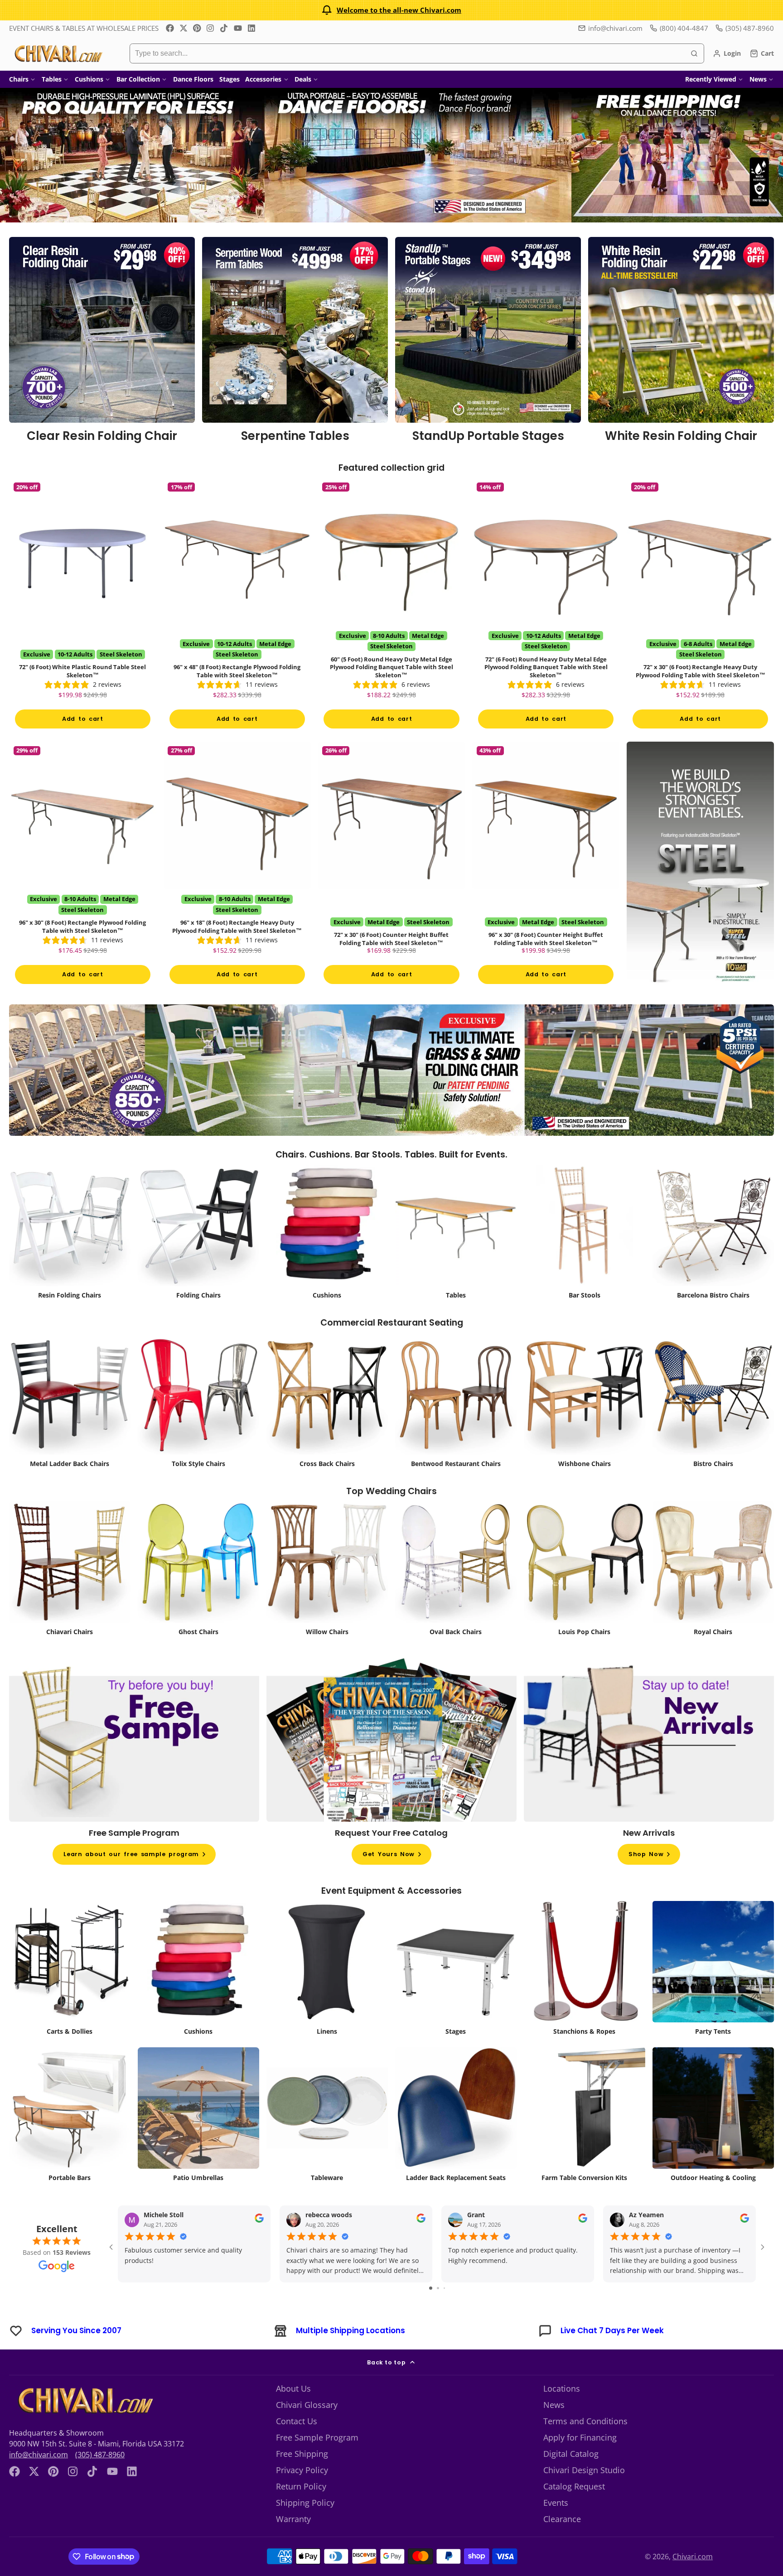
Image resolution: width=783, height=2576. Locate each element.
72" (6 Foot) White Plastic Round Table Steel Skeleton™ (83, 606)
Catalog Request (574, 2486)
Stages (230, 79)
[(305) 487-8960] (745, 28)
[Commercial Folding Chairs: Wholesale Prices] (198, 1234)
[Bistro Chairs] (713, 1403)
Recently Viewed (711, 79)
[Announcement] (391, 10)
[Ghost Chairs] (198, 1571)
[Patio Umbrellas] (198, 2117)
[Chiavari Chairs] (70, 1571)
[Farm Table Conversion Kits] (585, 2117)
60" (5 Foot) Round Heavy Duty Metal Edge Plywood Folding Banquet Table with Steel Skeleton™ (392, 606)
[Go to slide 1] (431, 2288)
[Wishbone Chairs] (585, 1403)
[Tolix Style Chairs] (198, 1403)
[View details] (102, 343)
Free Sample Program (317, 2437)
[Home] (58, 53)
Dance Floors (193, 79)
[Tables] (456, 1234)
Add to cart (82, 719)
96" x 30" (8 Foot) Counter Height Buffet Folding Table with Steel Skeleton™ (546, 866)
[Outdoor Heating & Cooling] (713, 2117)
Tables (52, 79)
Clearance (562, 2519)
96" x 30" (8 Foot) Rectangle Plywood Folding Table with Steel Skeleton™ (83, 866)
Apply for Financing (580, 2437)
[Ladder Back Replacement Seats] (456, 2117)
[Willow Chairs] (327, 1571)
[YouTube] (238, 28)
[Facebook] (170, 28)
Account (727, 53)
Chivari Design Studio (584, 2470)
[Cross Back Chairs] (327, 1403)
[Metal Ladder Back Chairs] (70, 1403)
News (758, 79)
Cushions (89, 79)
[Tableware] (327, 2117)
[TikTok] (224, 28)
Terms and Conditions (585, 2421)
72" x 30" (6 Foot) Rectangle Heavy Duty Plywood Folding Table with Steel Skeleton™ (700, 606)
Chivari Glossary (307, 2405)
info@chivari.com (615, 28)
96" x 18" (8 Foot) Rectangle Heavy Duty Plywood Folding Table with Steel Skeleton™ (237, 866)
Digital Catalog (571, 2454)
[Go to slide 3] (444, 2288)
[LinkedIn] (251, 28)
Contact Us (297, 2421)
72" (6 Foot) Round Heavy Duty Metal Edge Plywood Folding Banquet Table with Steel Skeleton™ (546, 606)
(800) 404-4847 (684, 28)
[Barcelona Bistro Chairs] (713, 1234)
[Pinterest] (197, 28)
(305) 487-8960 (100, 2455)
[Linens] (327, 1971)
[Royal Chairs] (713, 1571)
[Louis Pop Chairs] (585, 1571)
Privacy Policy (302, 2470)
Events (556, 2503)
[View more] (391, 155)
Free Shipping (302, 2454)
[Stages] (456, 1971)
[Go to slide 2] (438, 2288)
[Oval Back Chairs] (456, 1571)
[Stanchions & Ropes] (585, 1971)
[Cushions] (327, 1234)
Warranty (293, 2519)
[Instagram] (211, 28)
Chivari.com (693, 2557)
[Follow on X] (184, 28)
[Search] (694, 53)
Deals (303, 79)
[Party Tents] (713, 1971)
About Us (293, 2388)
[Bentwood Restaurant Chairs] (456, 1403)
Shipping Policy (305, 2503)
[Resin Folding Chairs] (70, 1234)
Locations (562, 2388)
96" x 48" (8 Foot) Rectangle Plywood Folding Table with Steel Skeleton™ (237, 606)
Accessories (263, 79)
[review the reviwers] (259, 2221)
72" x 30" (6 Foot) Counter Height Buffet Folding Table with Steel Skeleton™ (392, 866)
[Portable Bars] (70, 2117)
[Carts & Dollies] (70, 1971)
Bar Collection (138, 79)
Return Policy (301, 2486)
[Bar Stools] (585, 1234)
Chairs (19, 79)
